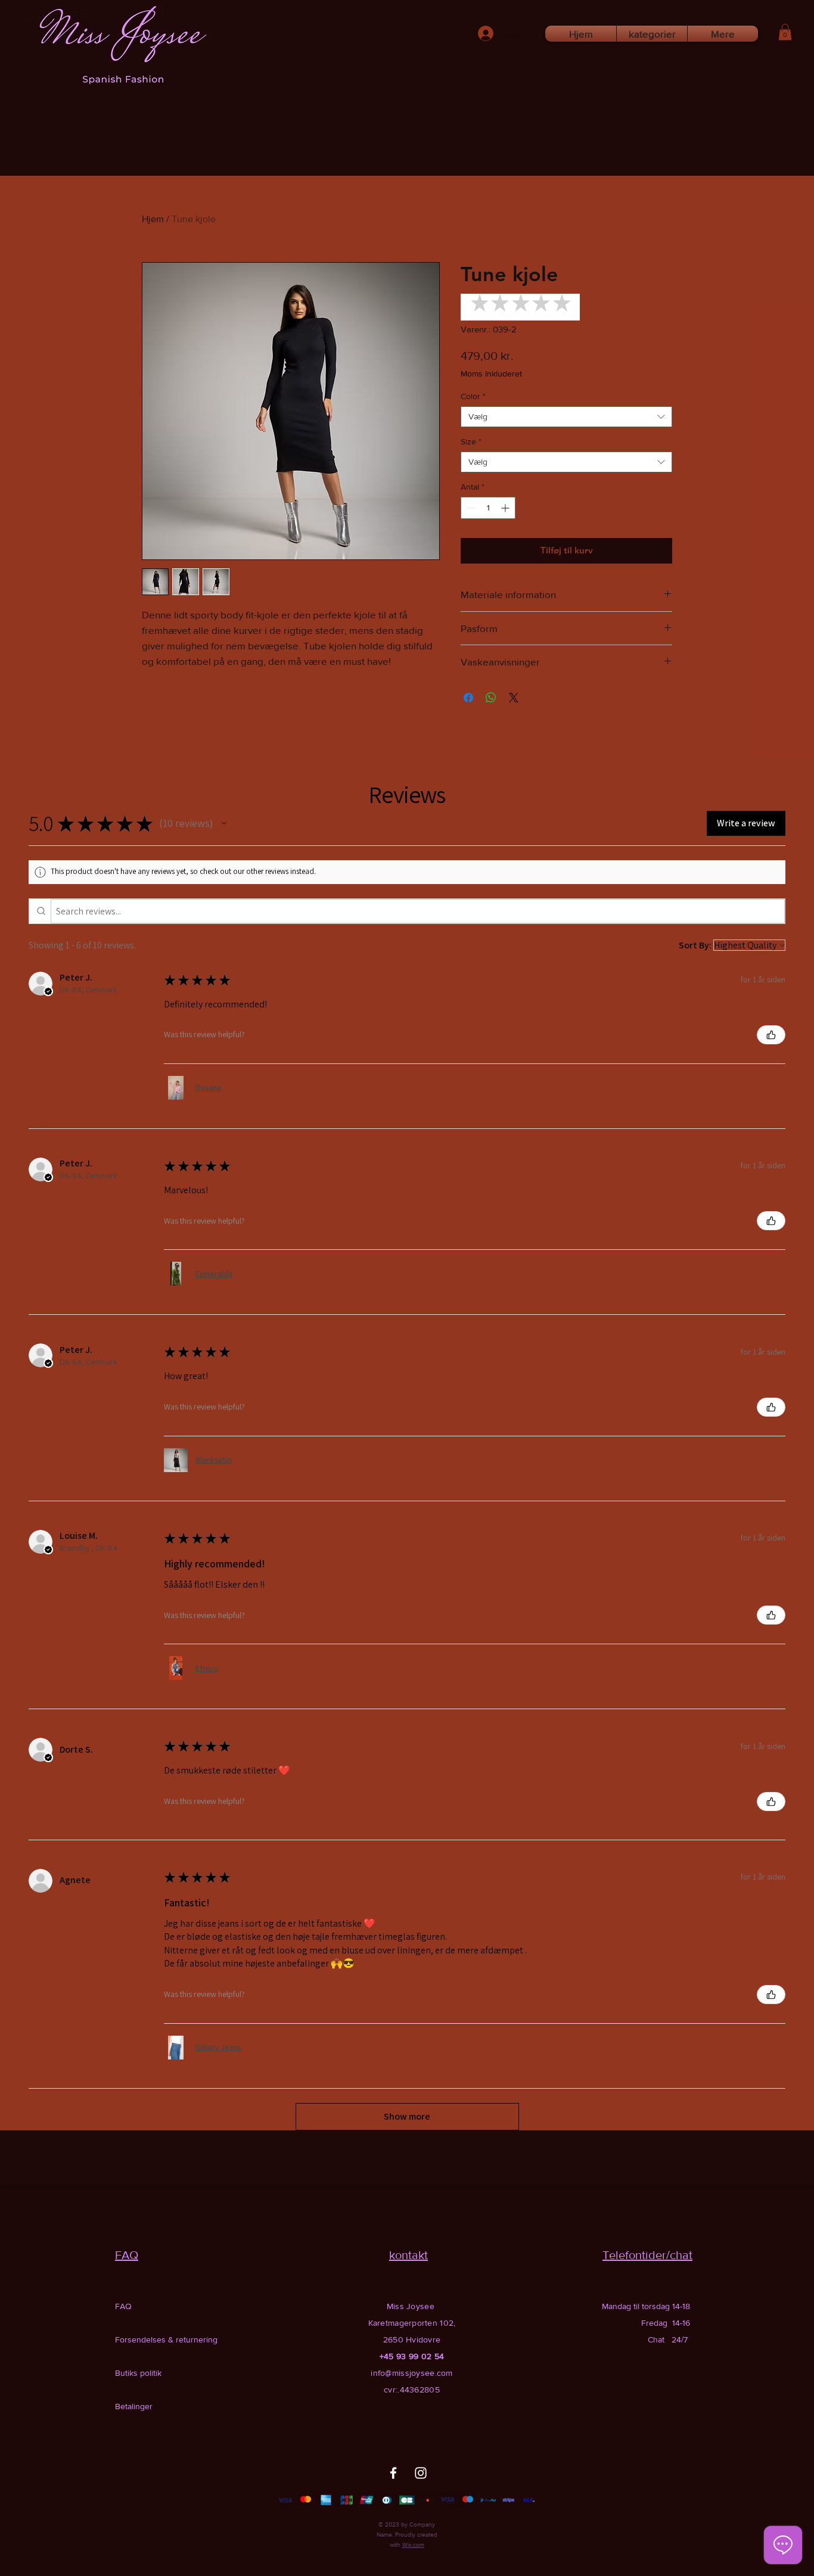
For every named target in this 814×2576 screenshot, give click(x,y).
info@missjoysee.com (411, 2373)
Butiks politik (138, 2373)
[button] (785, 32)
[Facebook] (393, 2473)
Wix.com (413, 2545)
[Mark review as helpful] (771, 1035)
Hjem (153, 219)
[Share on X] (514, 698)
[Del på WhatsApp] (491, 698)
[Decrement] (470, 508)
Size (471, 441)
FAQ (123, 2306)
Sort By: (695, 945)
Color (473, 396)
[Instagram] (421, 2473)
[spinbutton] (488, 508)
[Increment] (506, 508)
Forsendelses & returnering (166, 2339)
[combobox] (566, 417)
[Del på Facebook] (468, 698)
